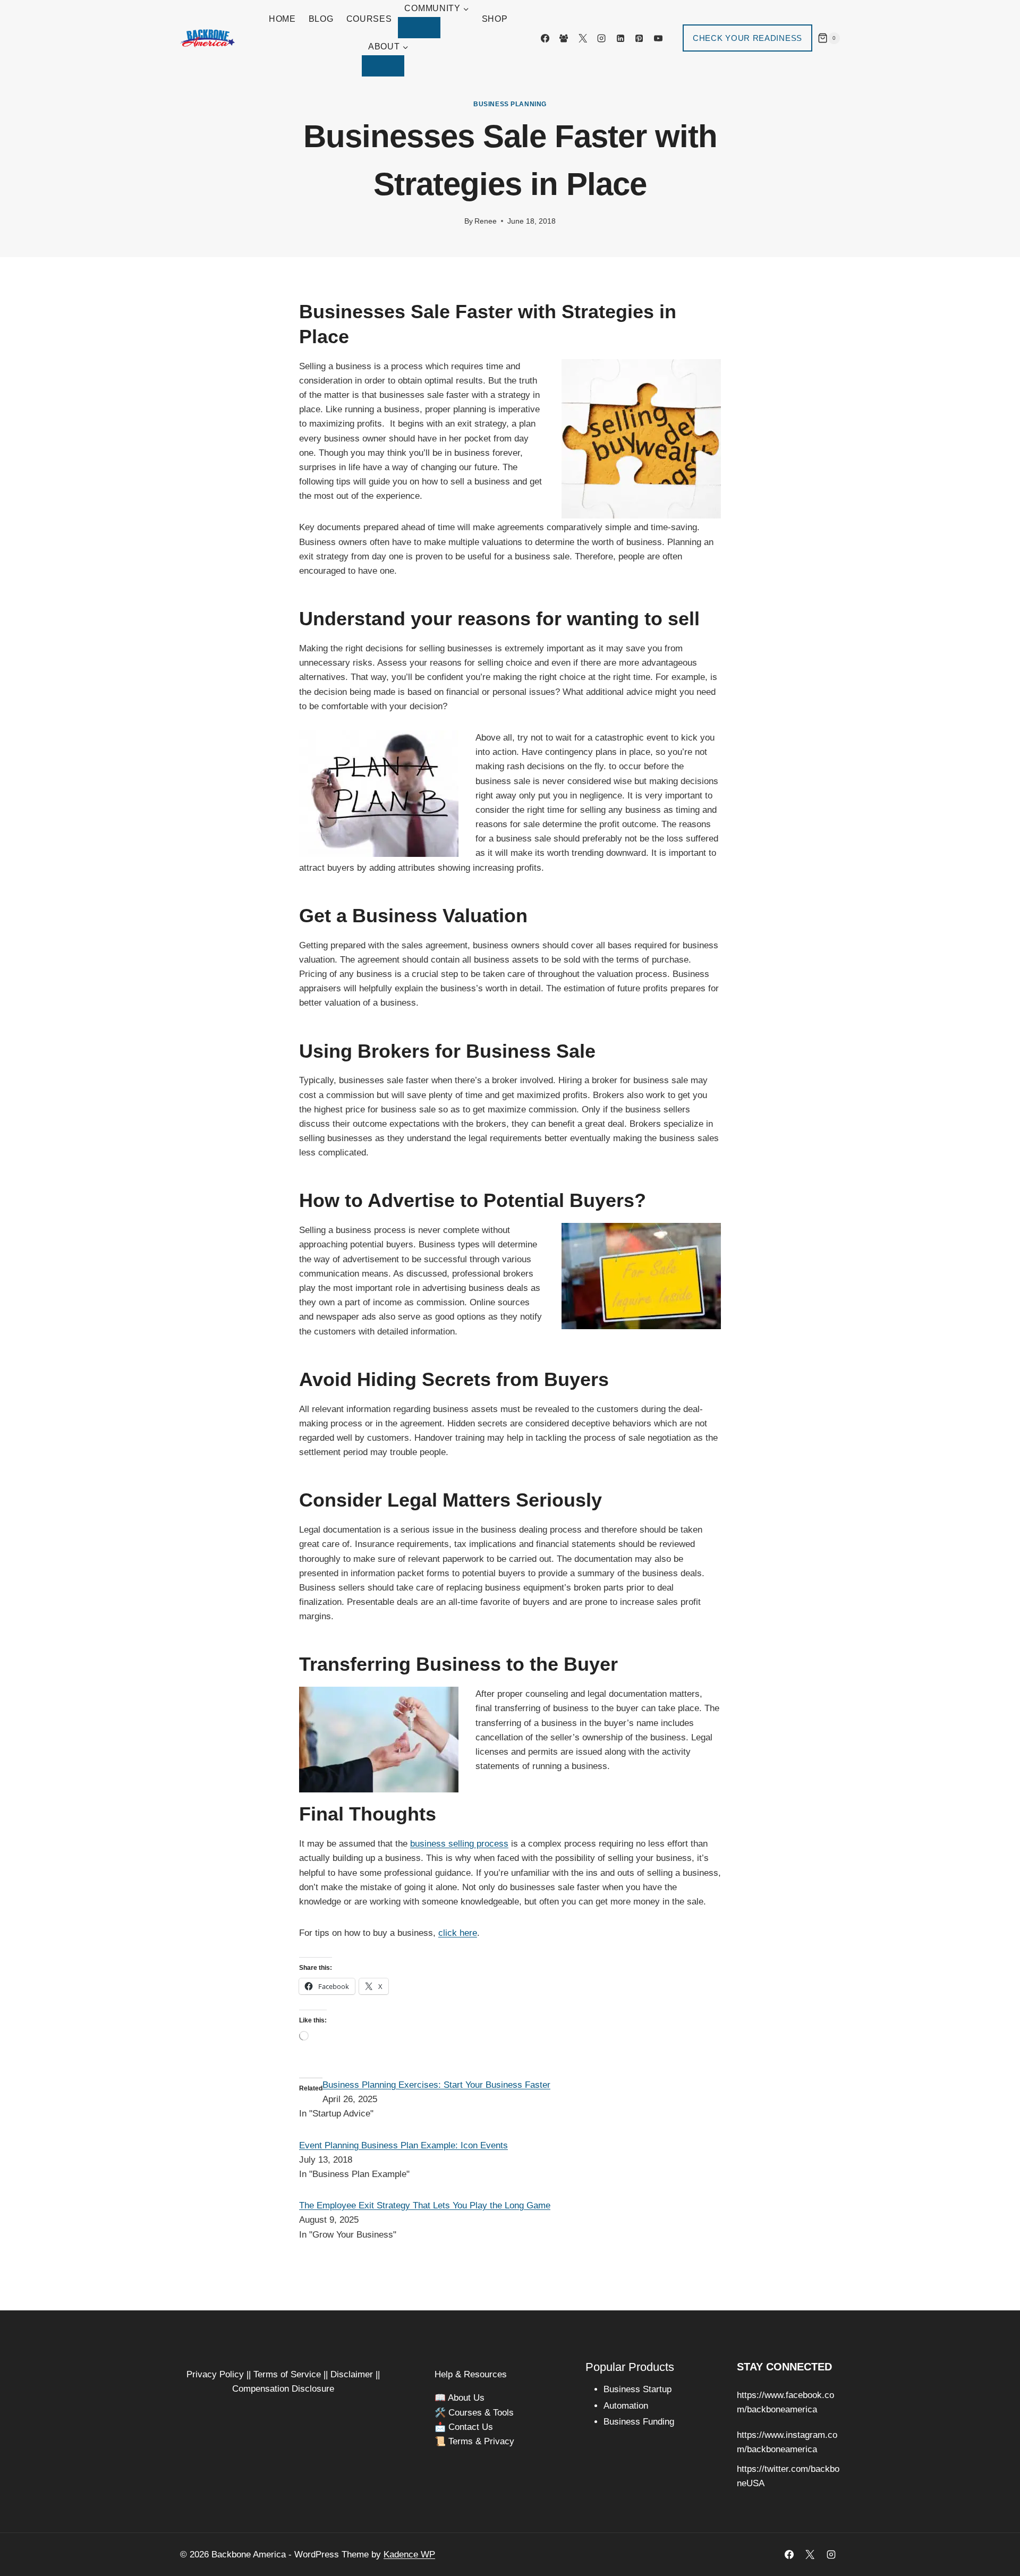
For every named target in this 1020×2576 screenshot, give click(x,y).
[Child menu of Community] (419, 28)
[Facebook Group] (564, 38)
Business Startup (637, 2389)
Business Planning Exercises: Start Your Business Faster (436, 2085)
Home (282, 19)
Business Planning (510, 104)
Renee (486, 221)
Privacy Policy (215, 2374)
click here (458, 1933)
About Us (466, 2398)
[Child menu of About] (383, 66)
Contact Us (471, 2427)
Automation (626, 2406)
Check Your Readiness (747, 38)
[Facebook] (545, 38)
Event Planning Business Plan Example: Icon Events (403, 2145)
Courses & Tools (481, 2413)
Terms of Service (287, 2374)
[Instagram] (601, 38)
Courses (369, 19)
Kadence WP (409, 2554)
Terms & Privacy (481, 2441)
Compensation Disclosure (283, 2389)
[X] (583, 38)
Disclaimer (352, 2374)
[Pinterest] (639, 38)
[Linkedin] (620, 38)
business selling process (459, 1844)
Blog (321, 19)
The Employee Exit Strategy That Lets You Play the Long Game (425, 2205)
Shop (495, 19)
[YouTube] (658, 38)
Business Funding (639, 2422)
